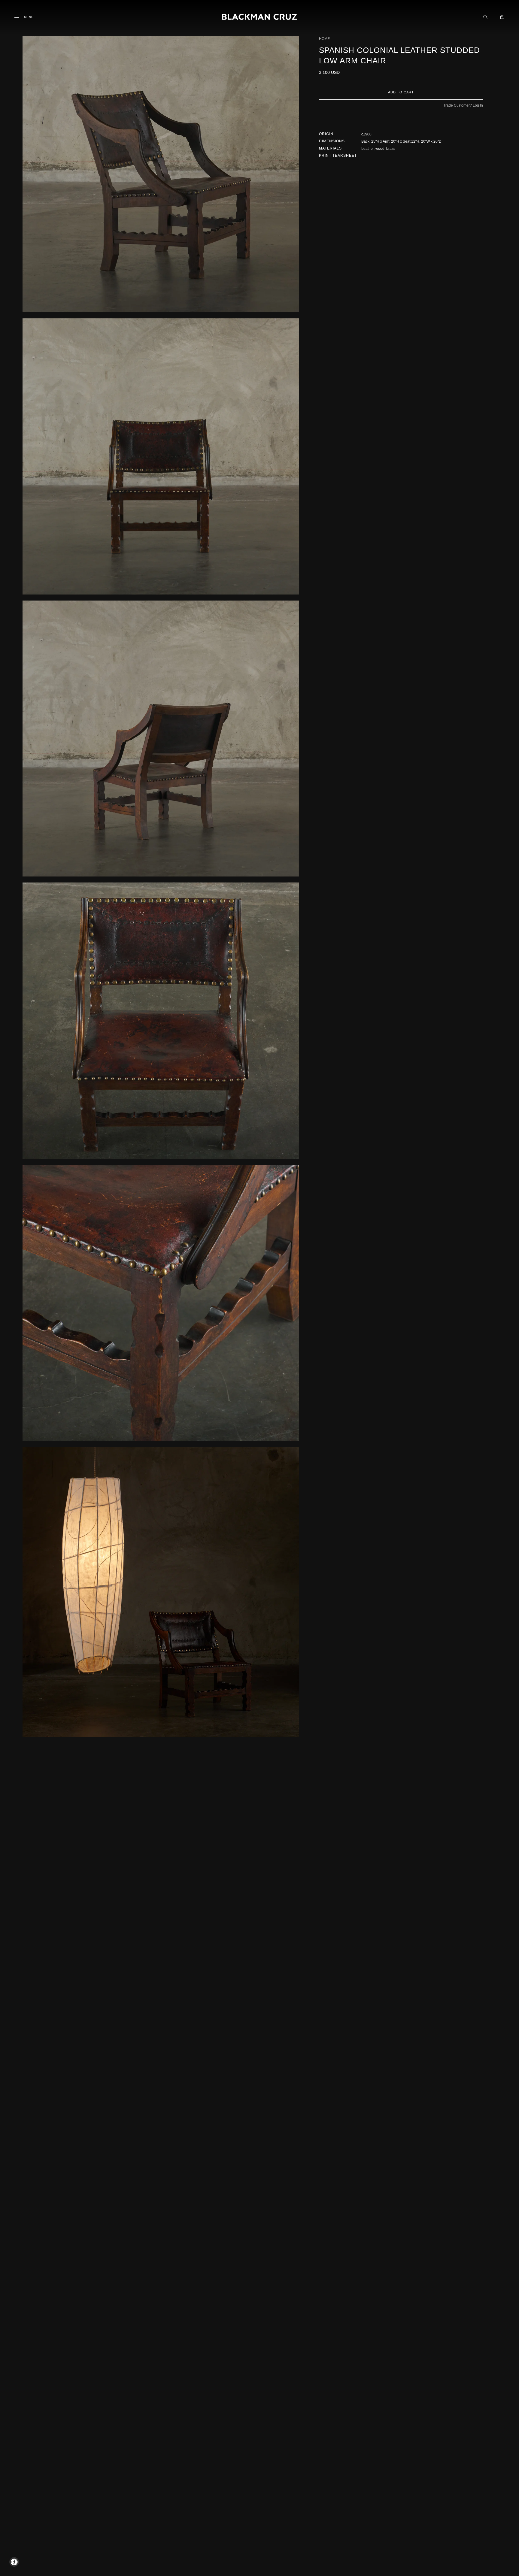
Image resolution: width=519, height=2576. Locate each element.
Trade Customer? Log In (463, 105)
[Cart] (502, 17)
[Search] (485, 17)
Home (324, 39)
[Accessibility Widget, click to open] (14, 2562)
